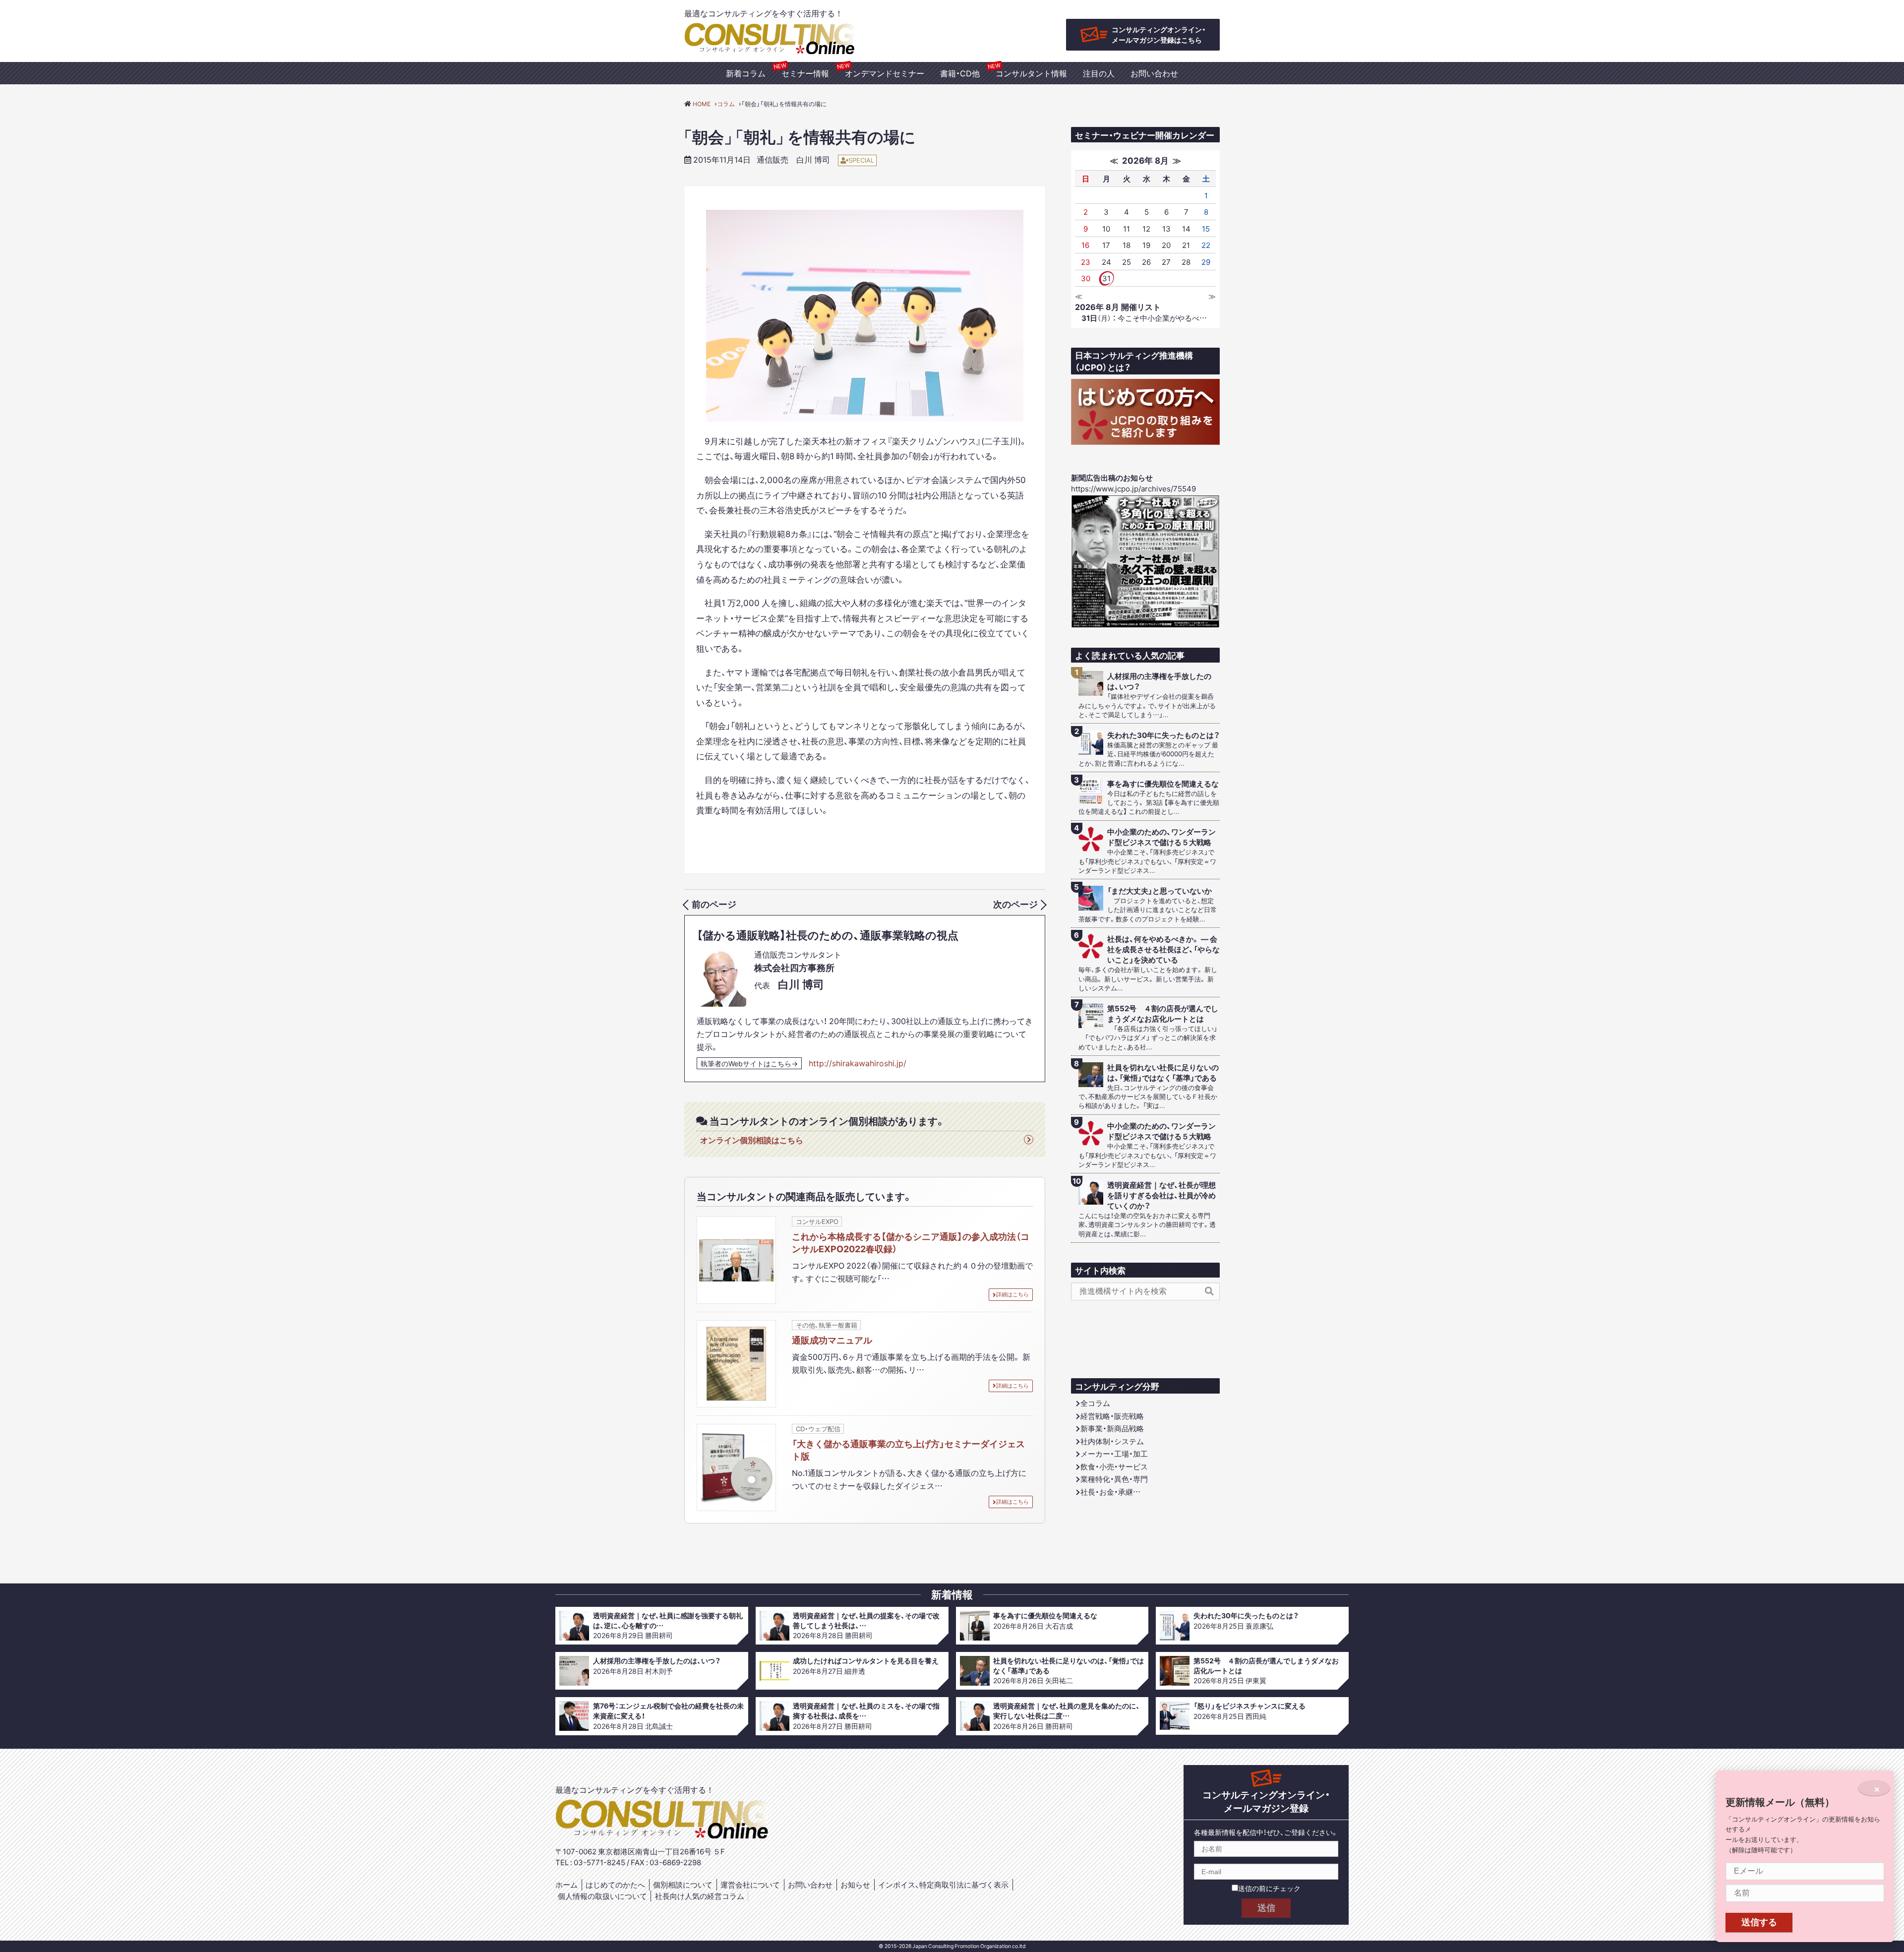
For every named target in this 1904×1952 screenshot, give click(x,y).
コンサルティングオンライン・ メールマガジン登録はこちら (1159, 34)
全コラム (1095, 1403)
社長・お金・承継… (1110, 1492)
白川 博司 (813, 159)
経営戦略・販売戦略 (1112, 1416)
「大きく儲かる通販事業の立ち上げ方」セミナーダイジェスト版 (908, 1450)
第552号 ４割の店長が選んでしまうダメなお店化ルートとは (1163, 1014)
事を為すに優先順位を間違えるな (1163, 784)
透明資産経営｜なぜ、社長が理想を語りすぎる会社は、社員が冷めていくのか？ (1161, 1195)
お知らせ (855, 1885)
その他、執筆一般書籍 (827, 1325)
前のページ (714, 904)
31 (1106, 278)
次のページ (1015, 904)
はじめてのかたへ (615, 1885)
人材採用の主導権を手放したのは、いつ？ (1159, 681)
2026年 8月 (1145, 160)
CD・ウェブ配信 (818, 1429)
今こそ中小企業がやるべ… (1144, 318)
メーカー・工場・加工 (1114, 1454)
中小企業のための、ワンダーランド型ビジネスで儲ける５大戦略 (1161, 837)
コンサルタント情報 (1031, 73)
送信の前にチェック (1269, 1888)
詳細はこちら (1012, 1294)
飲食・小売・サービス (1114, 1466)
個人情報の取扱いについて (602, 1896)
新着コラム (746, 73)
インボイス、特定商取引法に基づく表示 (943, 1885)
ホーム (566, 1885)
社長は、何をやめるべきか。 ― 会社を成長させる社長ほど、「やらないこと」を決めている (1163, 949)
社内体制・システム (1112, 1441)
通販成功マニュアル (832, 1340)
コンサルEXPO (817, 1221)
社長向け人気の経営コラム (700, 1896)
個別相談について (683, 1885)
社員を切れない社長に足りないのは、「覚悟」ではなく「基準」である (1163, 1073)
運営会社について (750, 1885)
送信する (1759, 1922)
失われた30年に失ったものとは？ (1163, 735)
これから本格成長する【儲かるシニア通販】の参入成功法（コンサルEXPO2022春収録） (911, 1242)
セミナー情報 (805, 73)
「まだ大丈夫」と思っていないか (1160, 891)
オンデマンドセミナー (885, 73)
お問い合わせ (1154, 73)
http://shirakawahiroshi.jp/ (858, 1063)
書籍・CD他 (960, 73)
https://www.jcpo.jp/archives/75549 (1133, 488)
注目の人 (1099, 73)
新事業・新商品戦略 (1112, 1428)
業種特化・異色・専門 (1114, 1479)
